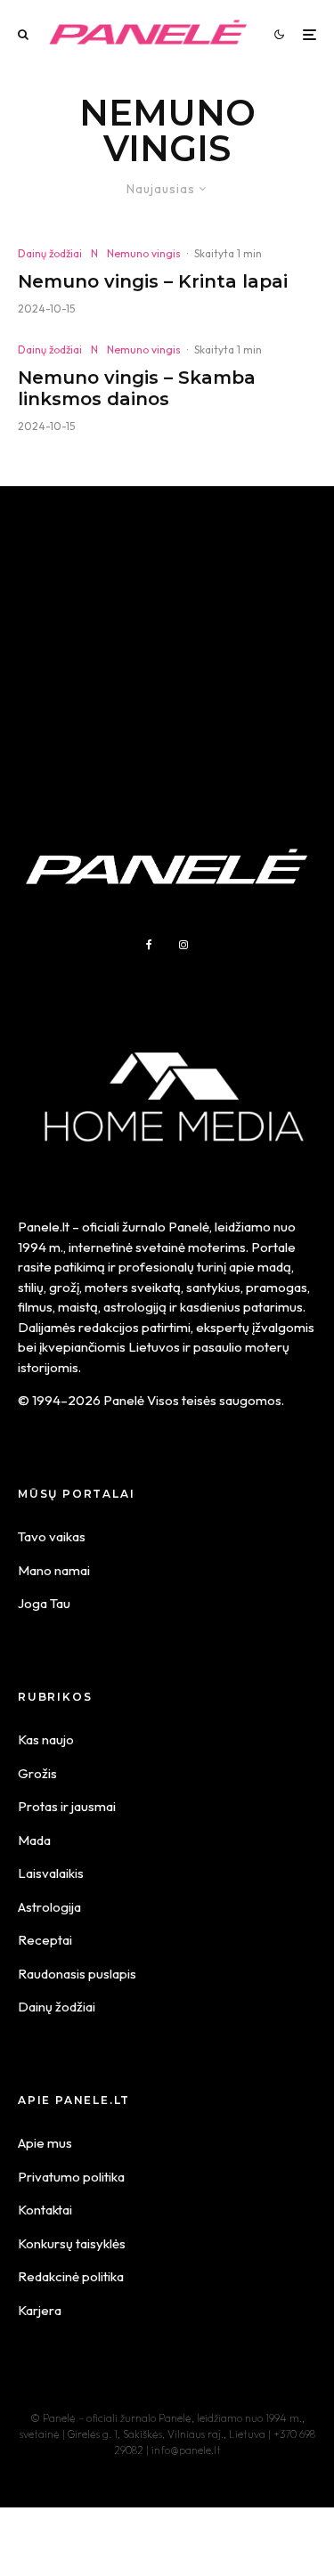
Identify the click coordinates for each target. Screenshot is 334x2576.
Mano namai (54, 1570)
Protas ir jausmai (67, 1806)
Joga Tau (44, 1603)
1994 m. (41, 1247)
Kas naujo (46, 1739)
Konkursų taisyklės (72, 2243)
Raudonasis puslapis (77, 1974)
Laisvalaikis (51, 1873)
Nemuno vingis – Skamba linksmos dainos (137, 388)
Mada (34, 1840)
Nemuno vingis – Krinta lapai (153, 281)
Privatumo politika (71, 2177)
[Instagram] (183, 945)
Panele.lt (44, 1227)
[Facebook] (149, 945)
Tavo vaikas (52, 1536)
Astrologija (49, 1907)
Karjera (40, 2310)
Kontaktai (45, 2210)
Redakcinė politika (71, 2276)
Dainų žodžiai (50, 253)
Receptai (45, 1940)
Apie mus (45, 2143)
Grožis (37, 1773)
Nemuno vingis (144, 253)
